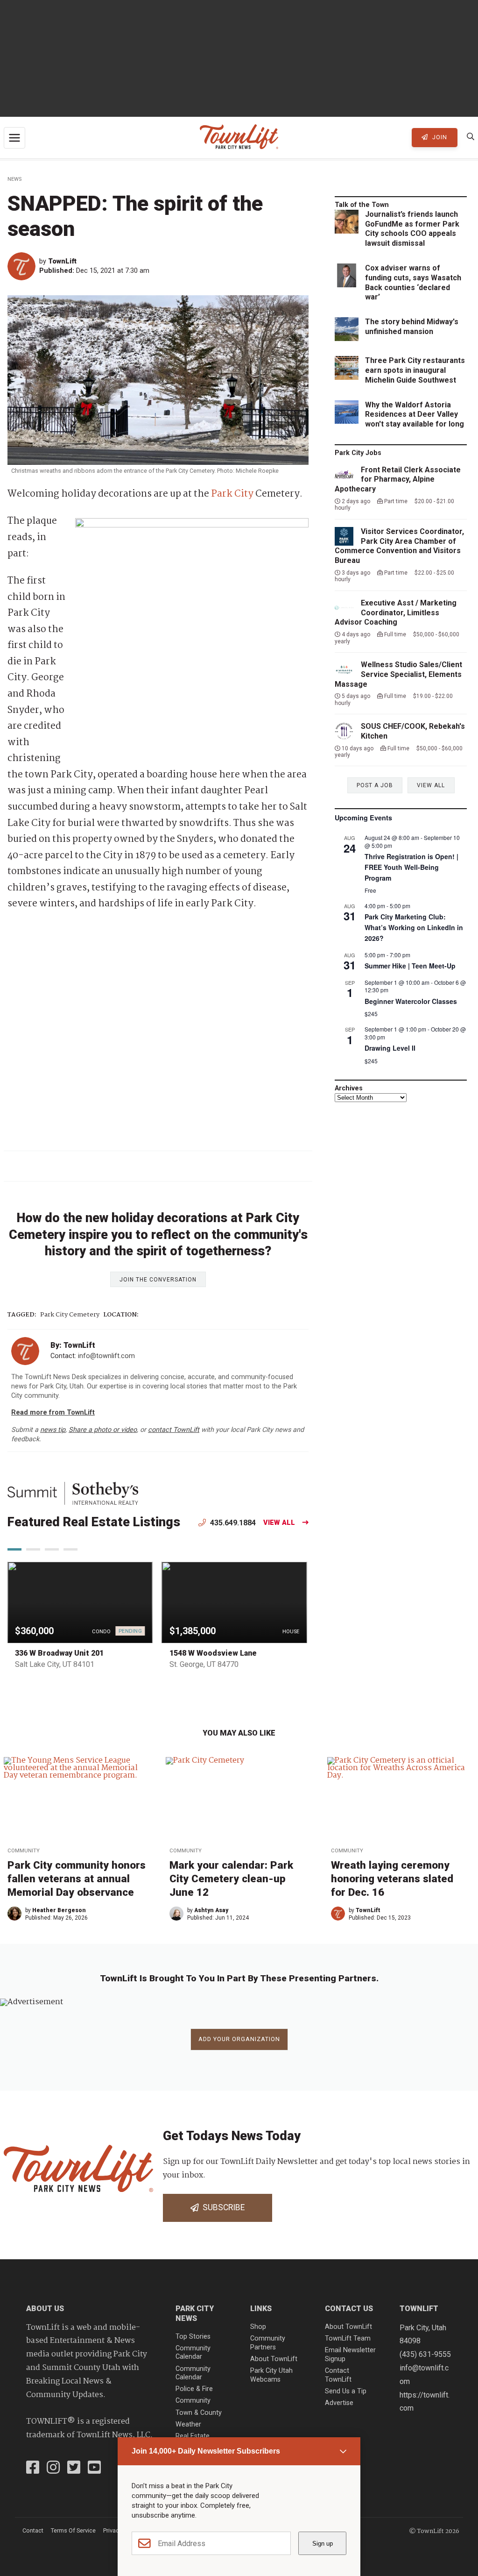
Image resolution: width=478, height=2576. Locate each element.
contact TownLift (174, 1430)
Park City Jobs (358, 453)
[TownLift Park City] (239, 138)
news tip (53, 1430)
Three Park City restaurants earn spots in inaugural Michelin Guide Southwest (415, 370)
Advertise (339, 2403)
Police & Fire (194, 2389)
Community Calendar (193, 2353)
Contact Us (349, 2309)
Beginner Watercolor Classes (411, 1001)
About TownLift (274, 2359)
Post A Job (375, 785)
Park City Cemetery (70, 1315)
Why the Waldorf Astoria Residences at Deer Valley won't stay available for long (415, 415)
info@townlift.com (106, 1356)
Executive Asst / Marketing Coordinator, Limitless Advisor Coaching (396, 613)
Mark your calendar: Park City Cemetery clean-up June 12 (231, 1879)
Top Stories (193, 2337)
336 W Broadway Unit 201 (59, 1653)
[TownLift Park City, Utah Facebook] (33, 2469)
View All (279, 1523)
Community (24, 1851)
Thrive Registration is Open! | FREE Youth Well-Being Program (411, 867)
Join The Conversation (158, 1280)
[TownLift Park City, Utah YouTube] (94, 2469)
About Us (45, 2309)
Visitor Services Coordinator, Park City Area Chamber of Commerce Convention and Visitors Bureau (399, 546)
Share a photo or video (103, 1430)
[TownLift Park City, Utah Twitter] (74, 2469)
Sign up (323, 2544)
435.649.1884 (232, 1523)
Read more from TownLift (53, 1413)
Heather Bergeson (59, 1910)
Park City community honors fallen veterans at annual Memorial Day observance (77, 1879)
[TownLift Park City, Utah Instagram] (53, 2469)
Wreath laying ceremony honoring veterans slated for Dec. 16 (392, 1879)
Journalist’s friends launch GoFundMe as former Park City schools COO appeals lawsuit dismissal (412, 229)
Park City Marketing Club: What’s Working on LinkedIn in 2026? (414, 927)
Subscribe (222, 2207)
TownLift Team (348, 2338)
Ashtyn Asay (211, 1910)
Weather (188, 2424)
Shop (258, 2327)
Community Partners (268, 2343)
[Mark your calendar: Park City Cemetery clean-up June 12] (239, 1799)
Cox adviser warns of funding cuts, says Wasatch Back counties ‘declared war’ (413, 282)
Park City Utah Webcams (271, 2375)
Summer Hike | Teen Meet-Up (410, 966)
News (14, 179)
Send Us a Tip (346, 2391)
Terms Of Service (73, 2530)
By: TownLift (73, 1345)
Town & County (199, 2413)
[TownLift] (23, 266)
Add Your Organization (239, 2039)
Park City (232, 494)
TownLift (62, 261)
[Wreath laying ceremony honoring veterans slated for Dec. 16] (401, 1799)
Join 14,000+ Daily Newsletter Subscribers (206, 2451)
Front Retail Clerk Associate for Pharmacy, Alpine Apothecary (398, 480)
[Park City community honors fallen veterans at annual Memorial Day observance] (77, 1799)
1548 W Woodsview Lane (213, 1653)
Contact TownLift (338, 2375)
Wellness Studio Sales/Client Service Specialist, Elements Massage (398, 674)
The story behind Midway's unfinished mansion (412, 327)
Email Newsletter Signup (350, 2355)
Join (439, 137)
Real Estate (193, 2436)
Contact (33, 2530)
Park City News (195, 2313)
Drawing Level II (390, 1048)
